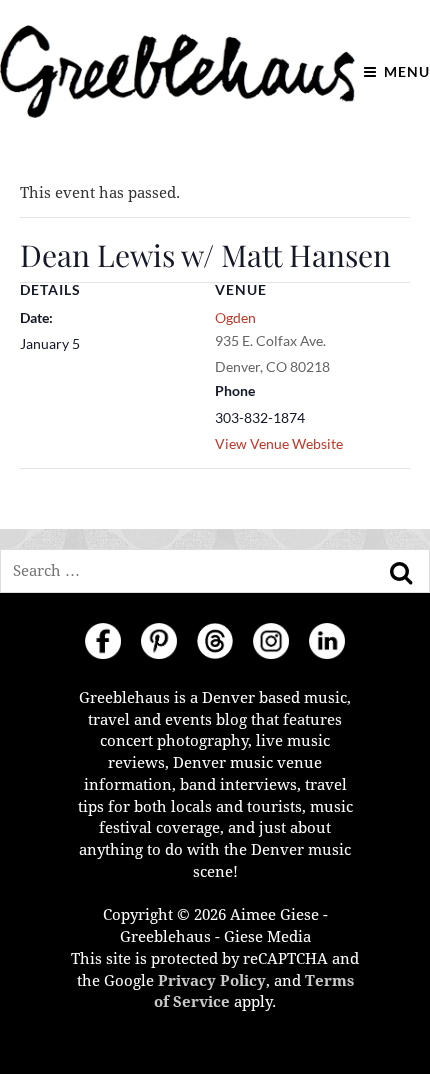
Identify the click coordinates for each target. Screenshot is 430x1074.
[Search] (401, 573)
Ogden (235, 317)
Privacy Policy (212, 981)
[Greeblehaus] (177, 71)
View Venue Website (279, 443)
